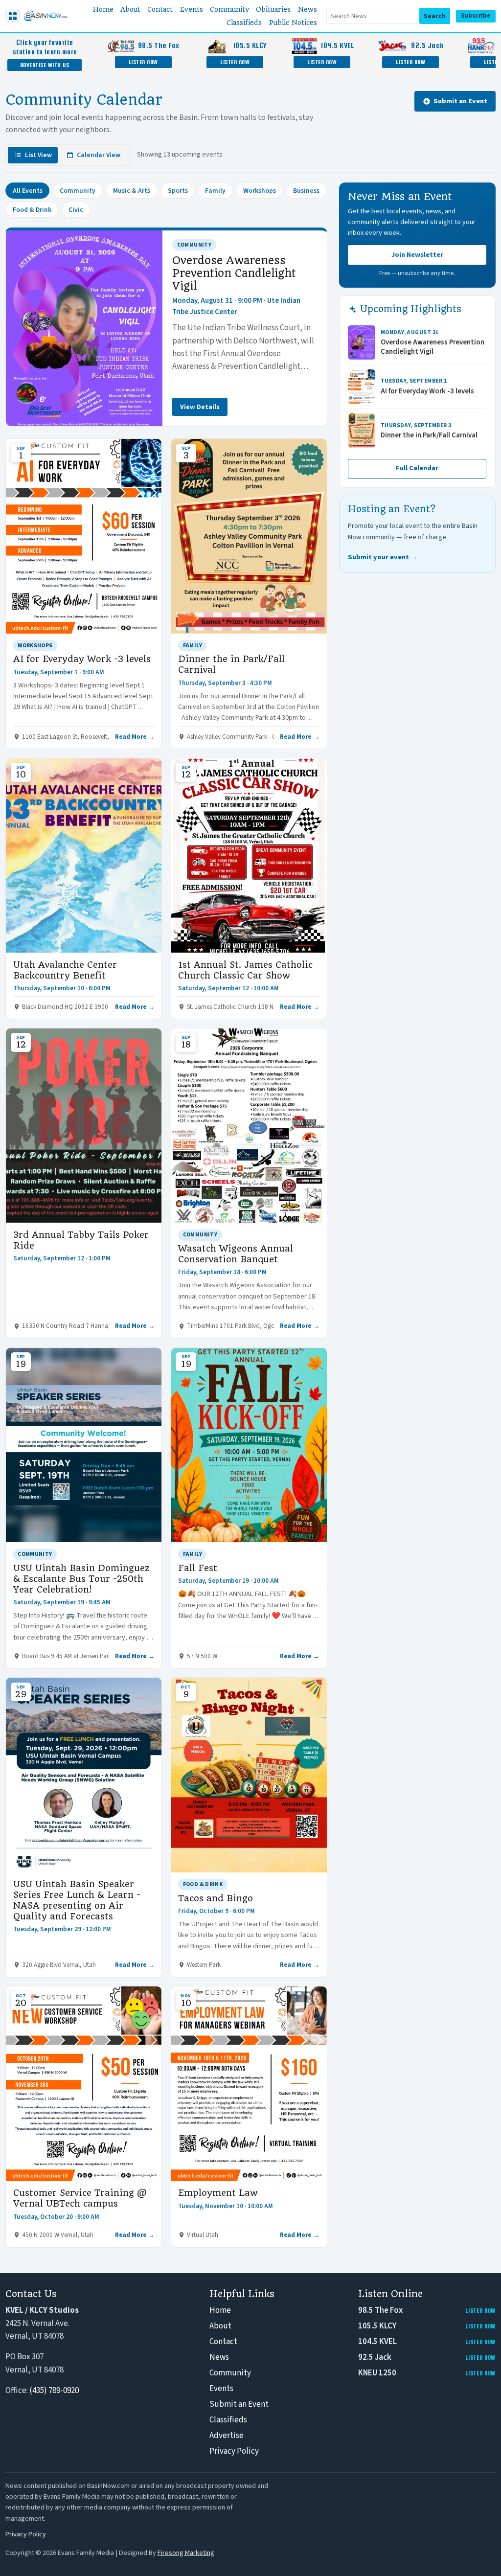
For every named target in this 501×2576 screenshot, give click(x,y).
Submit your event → (383, 557)
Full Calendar (417, 468)
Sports (178, 191)
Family (215, 191)
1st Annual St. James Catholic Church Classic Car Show (245, 970)
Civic (76, 210)
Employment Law (218, 2193)
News (219, 2357)
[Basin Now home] (46, 16)
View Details (200, 407)
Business (306, 191)
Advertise (227, 2436)
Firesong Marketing (186, 2553)
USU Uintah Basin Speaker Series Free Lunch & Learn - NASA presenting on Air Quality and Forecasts (77, 1900)
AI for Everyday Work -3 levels (82, 659)
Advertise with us (45, 65)
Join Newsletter (417, 255)
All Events (28, 191)
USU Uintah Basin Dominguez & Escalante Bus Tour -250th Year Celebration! (81, 1579)
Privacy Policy (234, 2451)
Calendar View (99, 155)
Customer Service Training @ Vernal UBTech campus (80, 2198)
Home (220, 2310)
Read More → (135, 737)
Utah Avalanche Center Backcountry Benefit (65, 970)
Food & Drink (32, 210)
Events (221, 2389)
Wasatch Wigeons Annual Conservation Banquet (236, 1254)
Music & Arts (132, 191)
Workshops (260, 191)
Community (78, 191)
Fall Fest (198, 1568)
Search (435, 16)
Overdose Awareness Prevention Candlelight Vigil (234, 273)
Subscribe (476, 16)
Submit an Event (460, 101)
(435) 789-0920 (54, 2391)
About (220, 2326)
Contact (223, 2342)
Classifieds (228, 2420)
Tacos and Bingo (216, 1898)
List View (38, 155)
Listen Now (143, 62)
